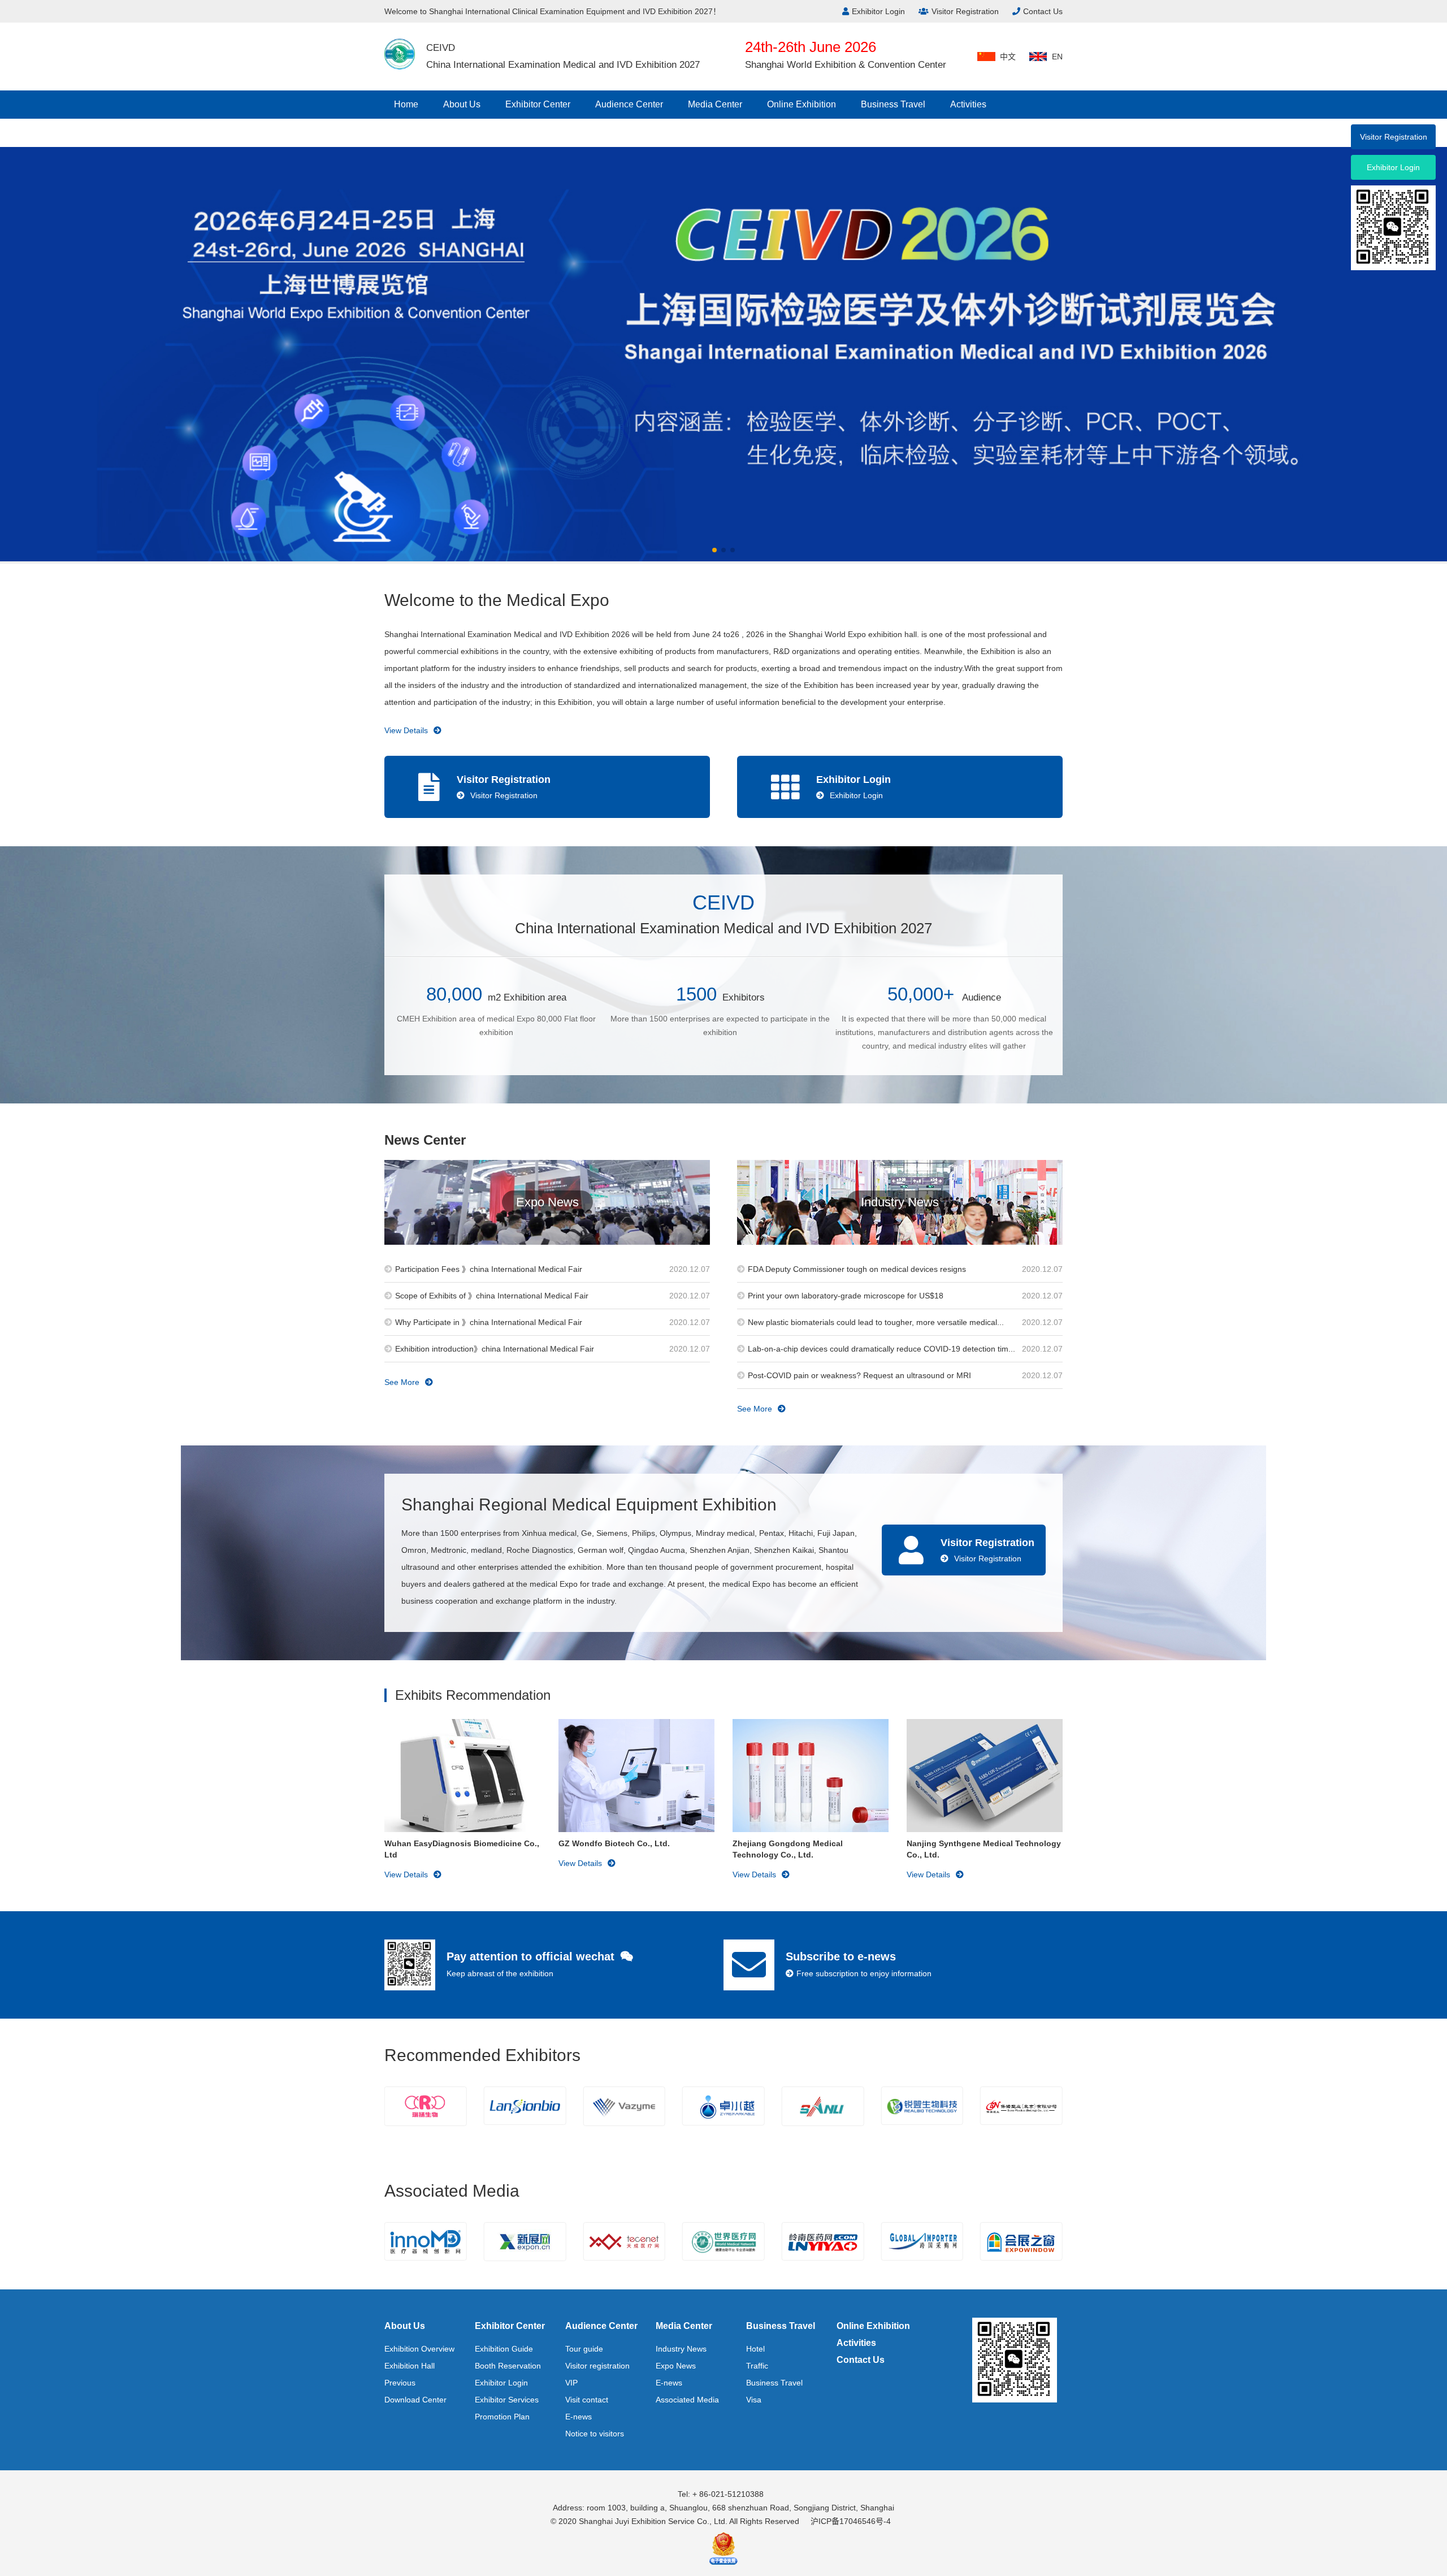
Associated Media (687, 2400)
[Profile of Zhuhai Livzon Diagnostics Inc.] (1021, 2106)
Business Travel (893, 104)
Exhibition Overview (419, 2349)
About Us (462, 104)
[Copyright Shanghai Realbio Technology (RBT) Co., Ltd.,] (823, 2106)
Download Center (415, 2400)
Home (406, 104)
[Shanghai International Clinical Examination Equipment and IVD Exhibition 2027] (400, 54)
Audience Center (629, 104)
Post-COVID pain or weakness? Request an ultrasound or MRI (859, 1375)
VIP (571, 2383)
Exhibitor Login (878, 11)
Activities (968, 104)
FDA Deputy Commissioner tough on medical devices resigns (857, 1269)
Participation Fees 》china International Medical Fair (489, 1269)
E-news (579, 2417)
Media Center (715, 104)
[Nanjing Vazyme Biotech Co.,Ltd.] (525, 2106)
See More (402, 1382)
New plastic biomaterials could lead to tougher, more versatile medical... (876, 1322)
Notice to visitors (595, 2434)
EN (1057, 57)
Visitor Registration (965, 11)
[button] (714, 550)
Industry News (681, 2349)
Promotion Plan (502, 2417)
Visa (754, 2400)
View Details (406, 730)
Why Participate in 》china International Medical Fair (489, 1322)
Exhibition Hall (410, 2366)
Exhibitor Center (538, 104)
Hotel (755, 2349)
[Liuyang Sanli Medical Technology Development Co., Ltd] (723, 2106)
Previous (400, 2383)
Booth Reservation (508, 2366)
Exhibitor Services (507, 2400)
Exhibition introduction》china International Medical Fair (495, 1349)
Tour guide (584, 2349)
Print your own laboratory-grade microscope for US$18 (846, 1296)
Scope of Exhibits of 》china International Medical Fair (492, 1296)
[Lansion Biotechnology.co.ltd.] (426, 2106)
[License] (723, 2547)
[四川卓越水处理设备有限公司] (624, 2106)
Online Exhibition (802, 104)
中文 (1008, 57)
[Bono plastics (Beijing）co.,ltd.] (922, 2106)
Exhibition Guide (504, 2349)
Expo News (676, 2366)
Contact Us (1043, 11)
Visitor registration (597, 2366)
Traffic (757, 2366)
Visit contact (587, 2400)
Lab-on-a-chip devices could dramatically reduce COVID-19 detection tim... (881, 1349)
